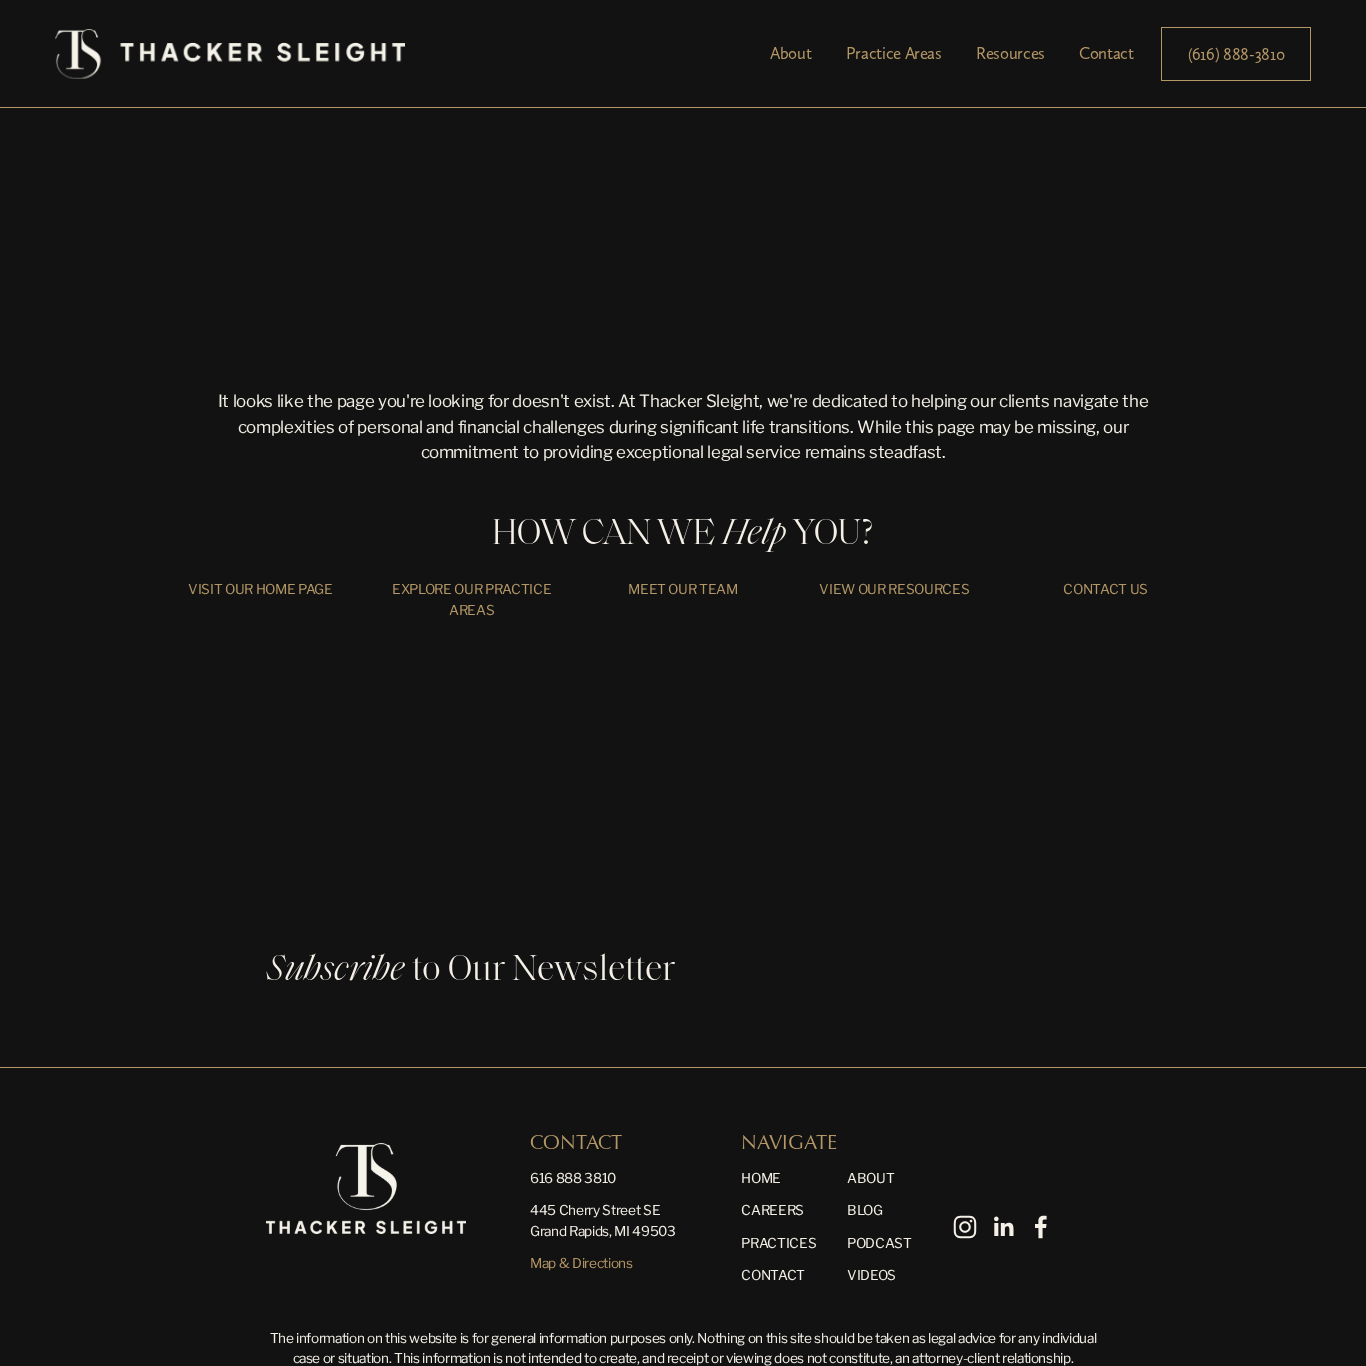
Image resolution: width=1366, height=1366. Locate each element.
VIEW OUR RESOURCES (894, 589)
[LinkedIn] (1003, 1227)
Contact (1106, 53)
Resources (1010, 53)
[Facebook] (1041, 1227)
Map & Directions (581, 1263)
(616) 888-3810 (1236, 54)
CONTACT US (1105, 589)
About (790, 53)
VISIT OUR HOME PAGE (260, 589)
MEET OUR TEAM (683, 589)
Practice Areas (894, 53)
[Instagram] (965, 1227)
